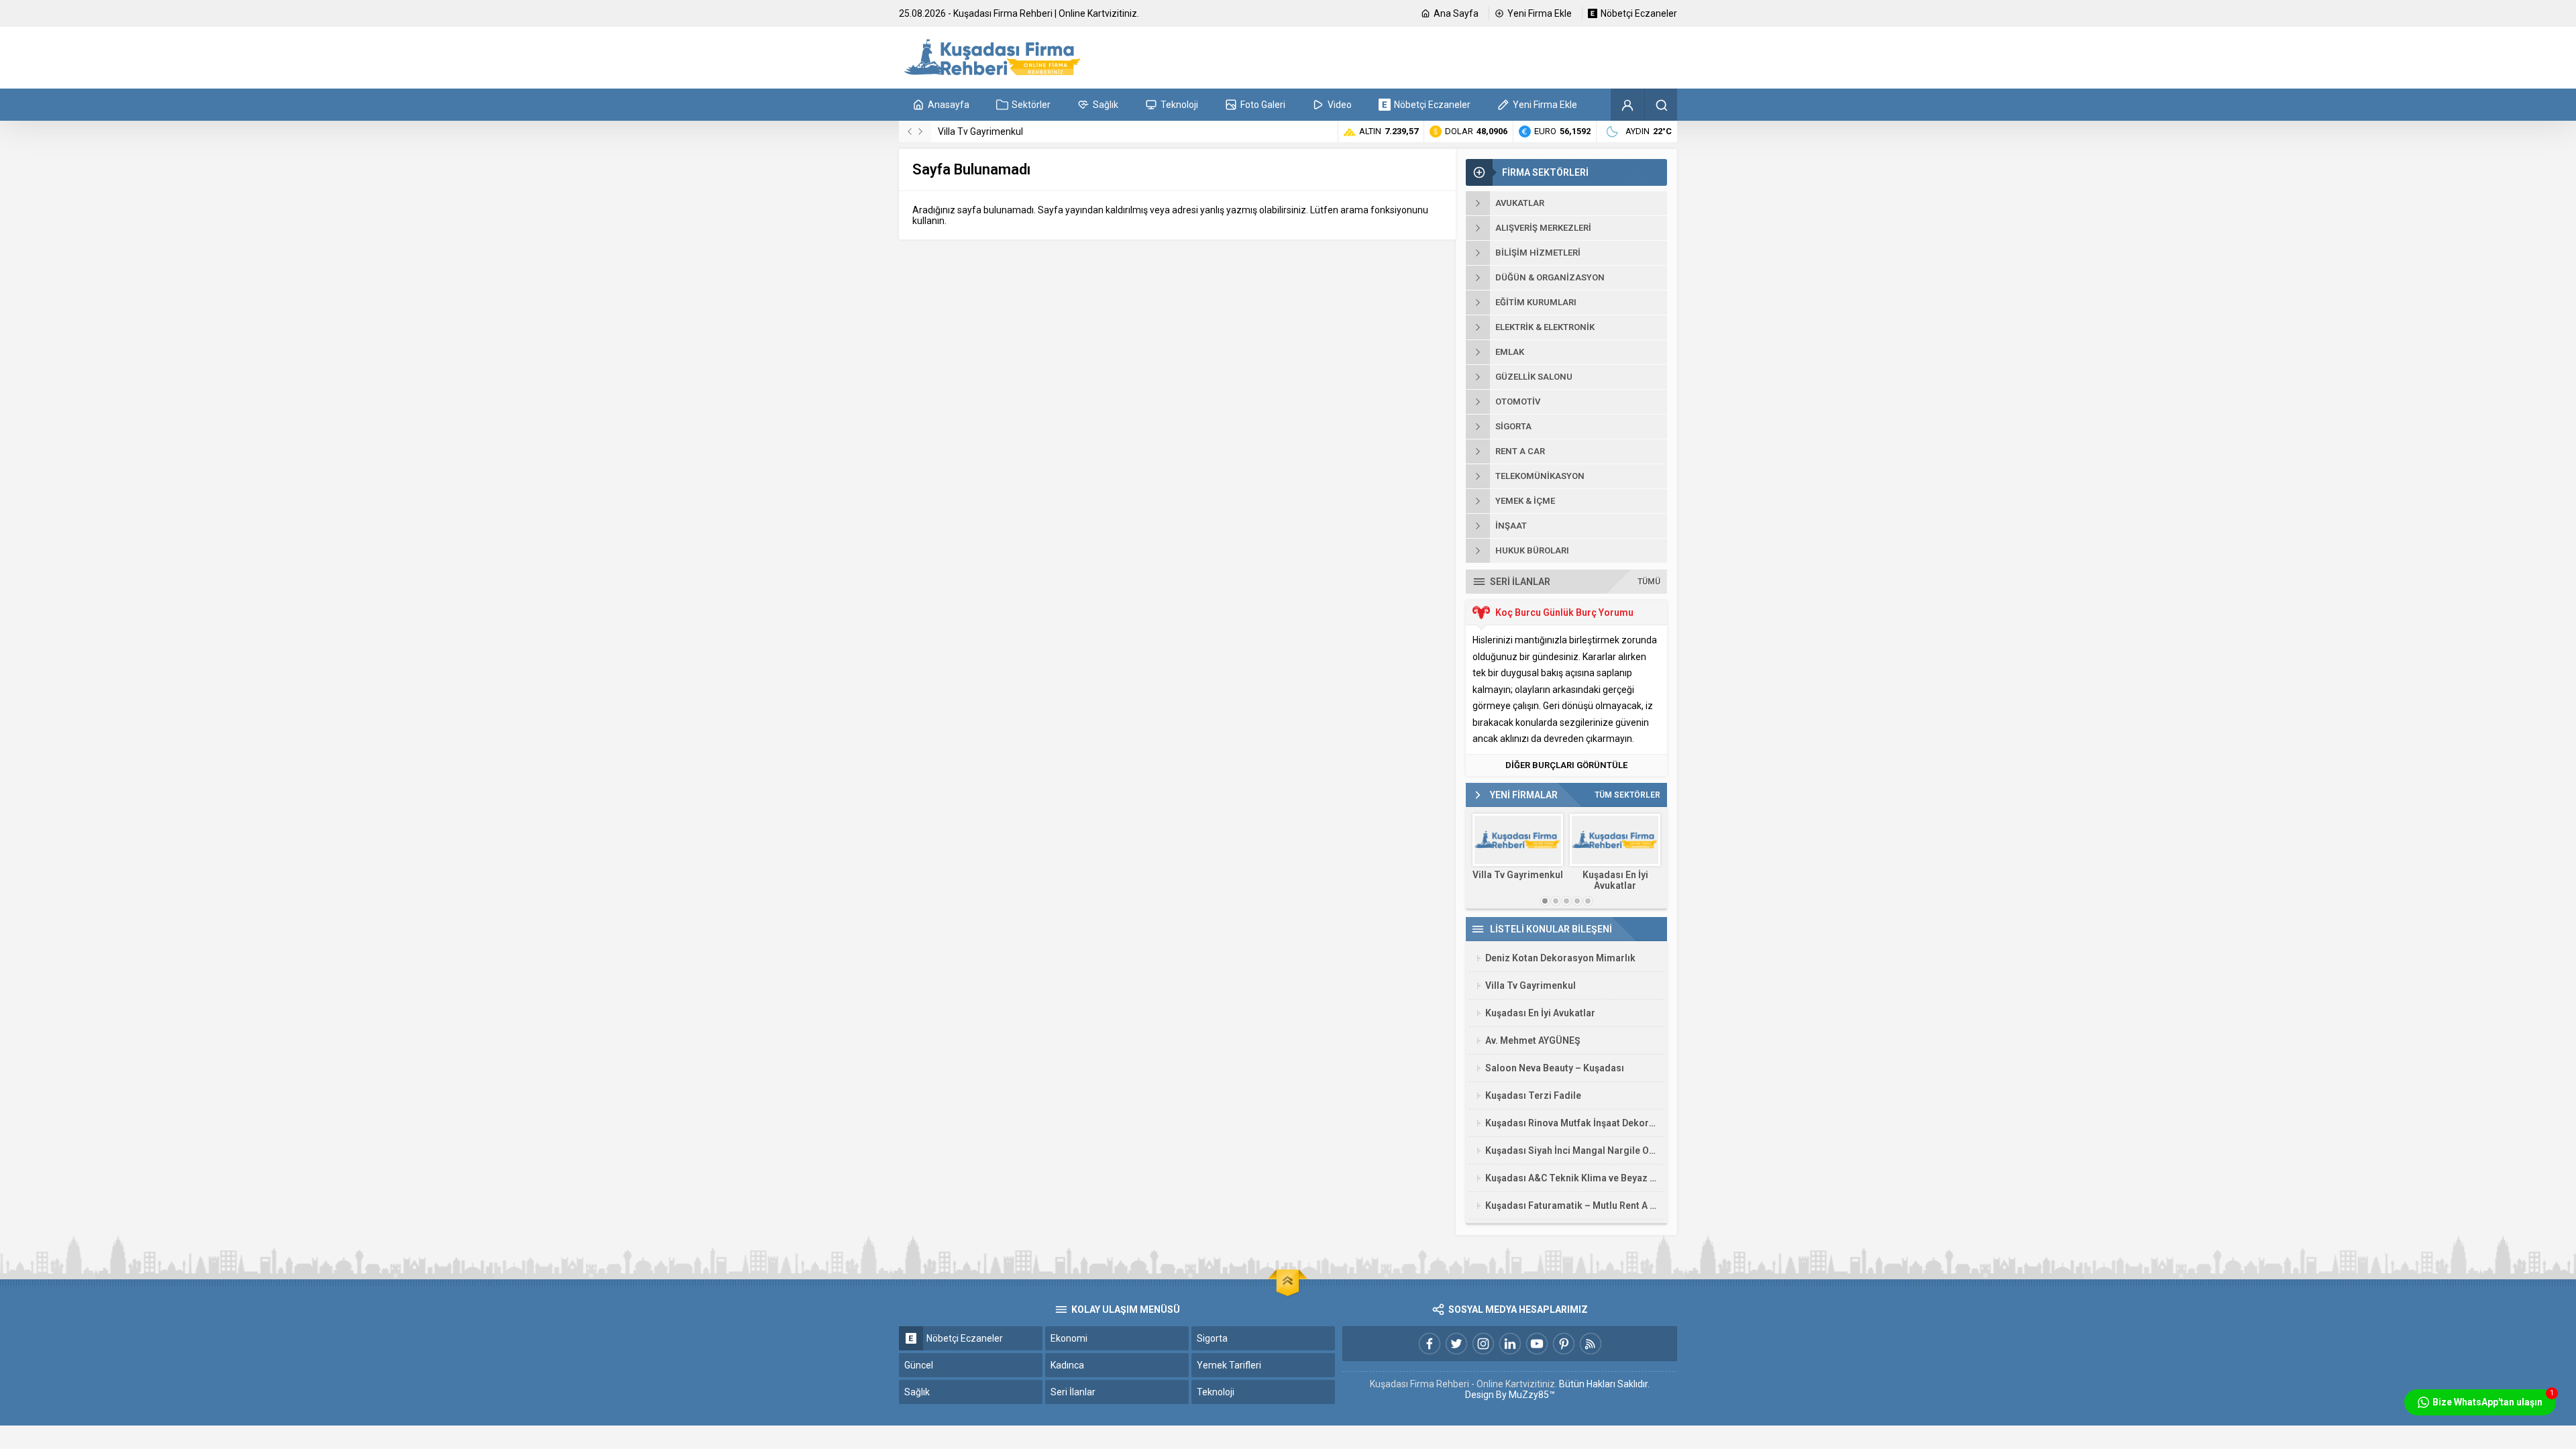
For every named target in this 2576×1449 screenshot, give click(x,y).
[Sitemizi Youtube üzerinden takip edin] (1537, 1344)
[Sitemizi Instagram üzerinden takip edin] (1483, 1344)
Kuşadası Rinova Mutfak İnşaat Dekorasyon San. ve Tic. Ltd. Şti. (1571, 1123)
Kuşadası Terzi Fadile (1533, 1095)
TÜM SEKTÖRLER (1627, 795)
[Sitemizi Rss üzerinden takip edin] (1591, 1344)
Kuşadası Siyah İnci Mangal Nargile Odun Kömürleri (1571, 1150)
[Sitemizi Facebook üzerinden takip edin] (1430, 1344)
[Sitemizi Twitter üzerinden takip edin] (1456, 1344)
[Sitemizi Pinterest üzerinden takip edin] (1564, 1344)
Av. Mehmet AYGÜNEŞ (1533, 1040)
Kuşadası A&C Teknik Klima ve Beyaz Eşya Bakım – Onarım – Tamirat (1571, 1178)
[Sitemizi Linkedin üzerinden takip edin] (1510, 1344)
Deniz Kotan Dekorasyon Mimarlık (1560, 958)
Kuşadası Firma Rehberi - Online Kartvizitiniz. (1463, 1384)
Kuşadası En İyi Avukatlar (1615, 880)
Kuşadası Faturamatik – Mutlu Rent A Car (1571, 1205)
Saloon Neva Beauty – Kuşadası (1555, 1068)
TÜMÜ (1649, 582)
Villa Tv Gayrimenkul (980, 131)
